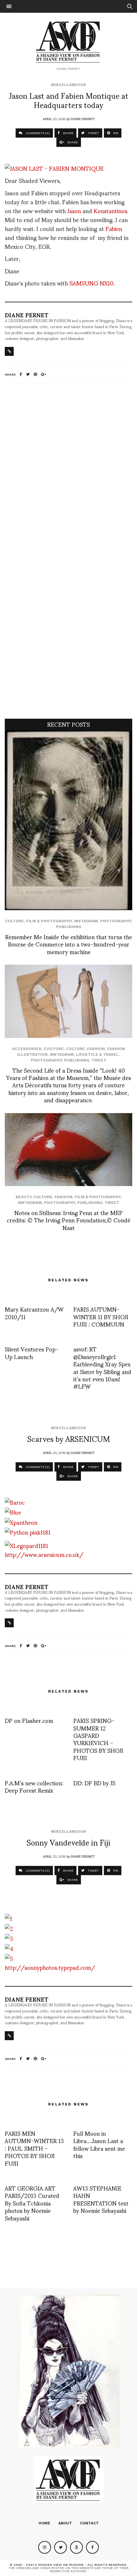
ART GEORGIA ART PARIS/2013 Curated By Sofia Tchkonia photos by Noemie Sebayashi (32, 2203)
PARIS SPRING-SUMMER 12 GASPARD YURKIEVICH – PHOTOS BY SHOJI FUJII (98, 1739)
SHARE (68, 133)
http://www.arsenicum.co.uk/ (44, 1554)
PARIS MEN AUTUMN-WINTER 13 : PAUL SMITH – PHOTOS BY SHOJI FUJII (34, 2148)
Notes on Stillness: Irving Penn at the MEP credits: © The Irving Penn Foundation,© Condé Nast (68, 1220)
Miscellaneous (68, 85)
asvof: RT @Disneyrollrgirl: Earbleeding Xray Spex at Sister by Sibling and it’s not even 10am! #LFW (102, 1367)
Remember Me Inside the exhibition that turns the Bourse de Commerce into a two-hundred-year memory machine (68, 944)
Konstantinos (110, 210)
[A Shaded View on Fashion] (69, 41)
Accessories (27, 1049)
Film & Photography (49, 921)
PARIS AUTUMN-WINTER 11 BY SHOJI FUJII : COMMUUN (101, 1316)
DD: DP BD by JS (94, 1783)
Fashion (96, 1049)
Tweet (99, 1060)
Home (44, 2523)
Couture (54, 1049)
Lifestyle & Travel (97, 1054)
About (65, 2523)
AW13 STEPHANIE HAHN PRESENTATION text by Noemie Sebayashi (101, 2199)
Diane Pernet (83, 119)
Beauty (23, 1197)
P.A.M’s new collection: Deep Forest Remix (34, 1786)
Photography (115, 921)
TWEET (93, 133)
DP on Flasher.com (29, 1720)
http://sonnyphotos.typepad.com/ (50, 1967)
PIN (115, 133)
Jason (74, 210)
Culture (14, 921)
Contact (89, 2523)
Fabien (114, 228)
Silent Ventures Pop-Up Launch (32, 1352)
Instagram (86, 921)
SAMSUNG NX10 (91, 283)
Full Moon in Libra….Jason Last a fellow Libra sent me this (99, 2144)
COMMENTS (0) (37, 133)
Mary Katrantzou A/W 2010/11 (34, 1313)
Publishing (69, 927)
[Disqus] (68, 473)
